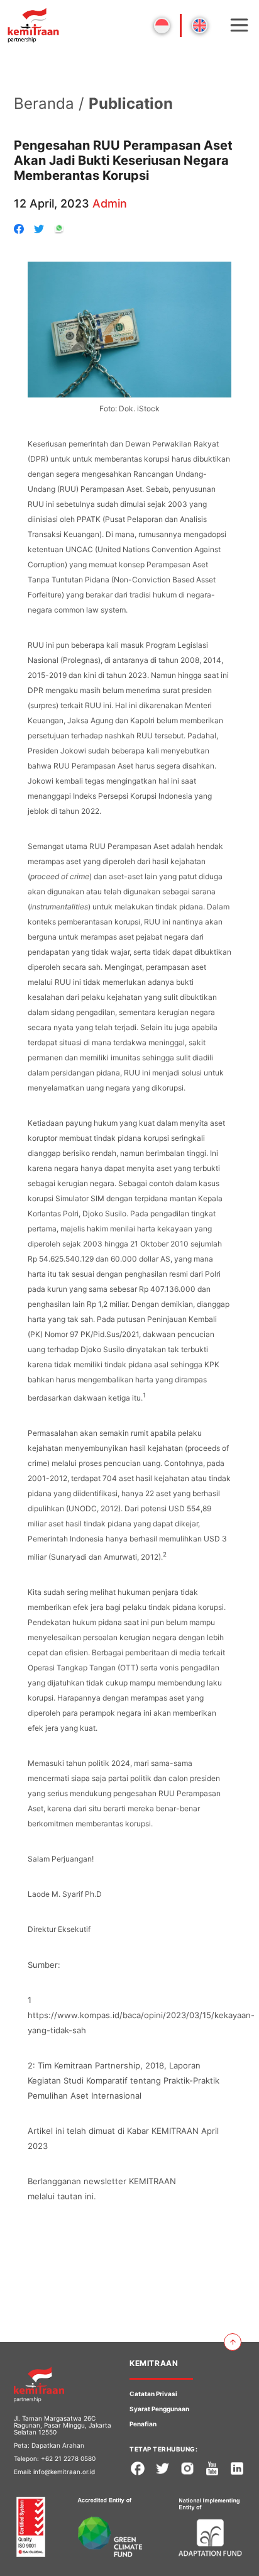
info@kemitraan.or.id (64, 2472)
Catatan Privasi (153, 2394)
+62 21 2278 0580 (68, 2458)
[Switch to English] (200, 25)
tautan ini (75, 2196)
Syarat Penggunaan (159, 2409)
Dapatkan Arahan (58, 2445)
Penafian (143, 2424)
